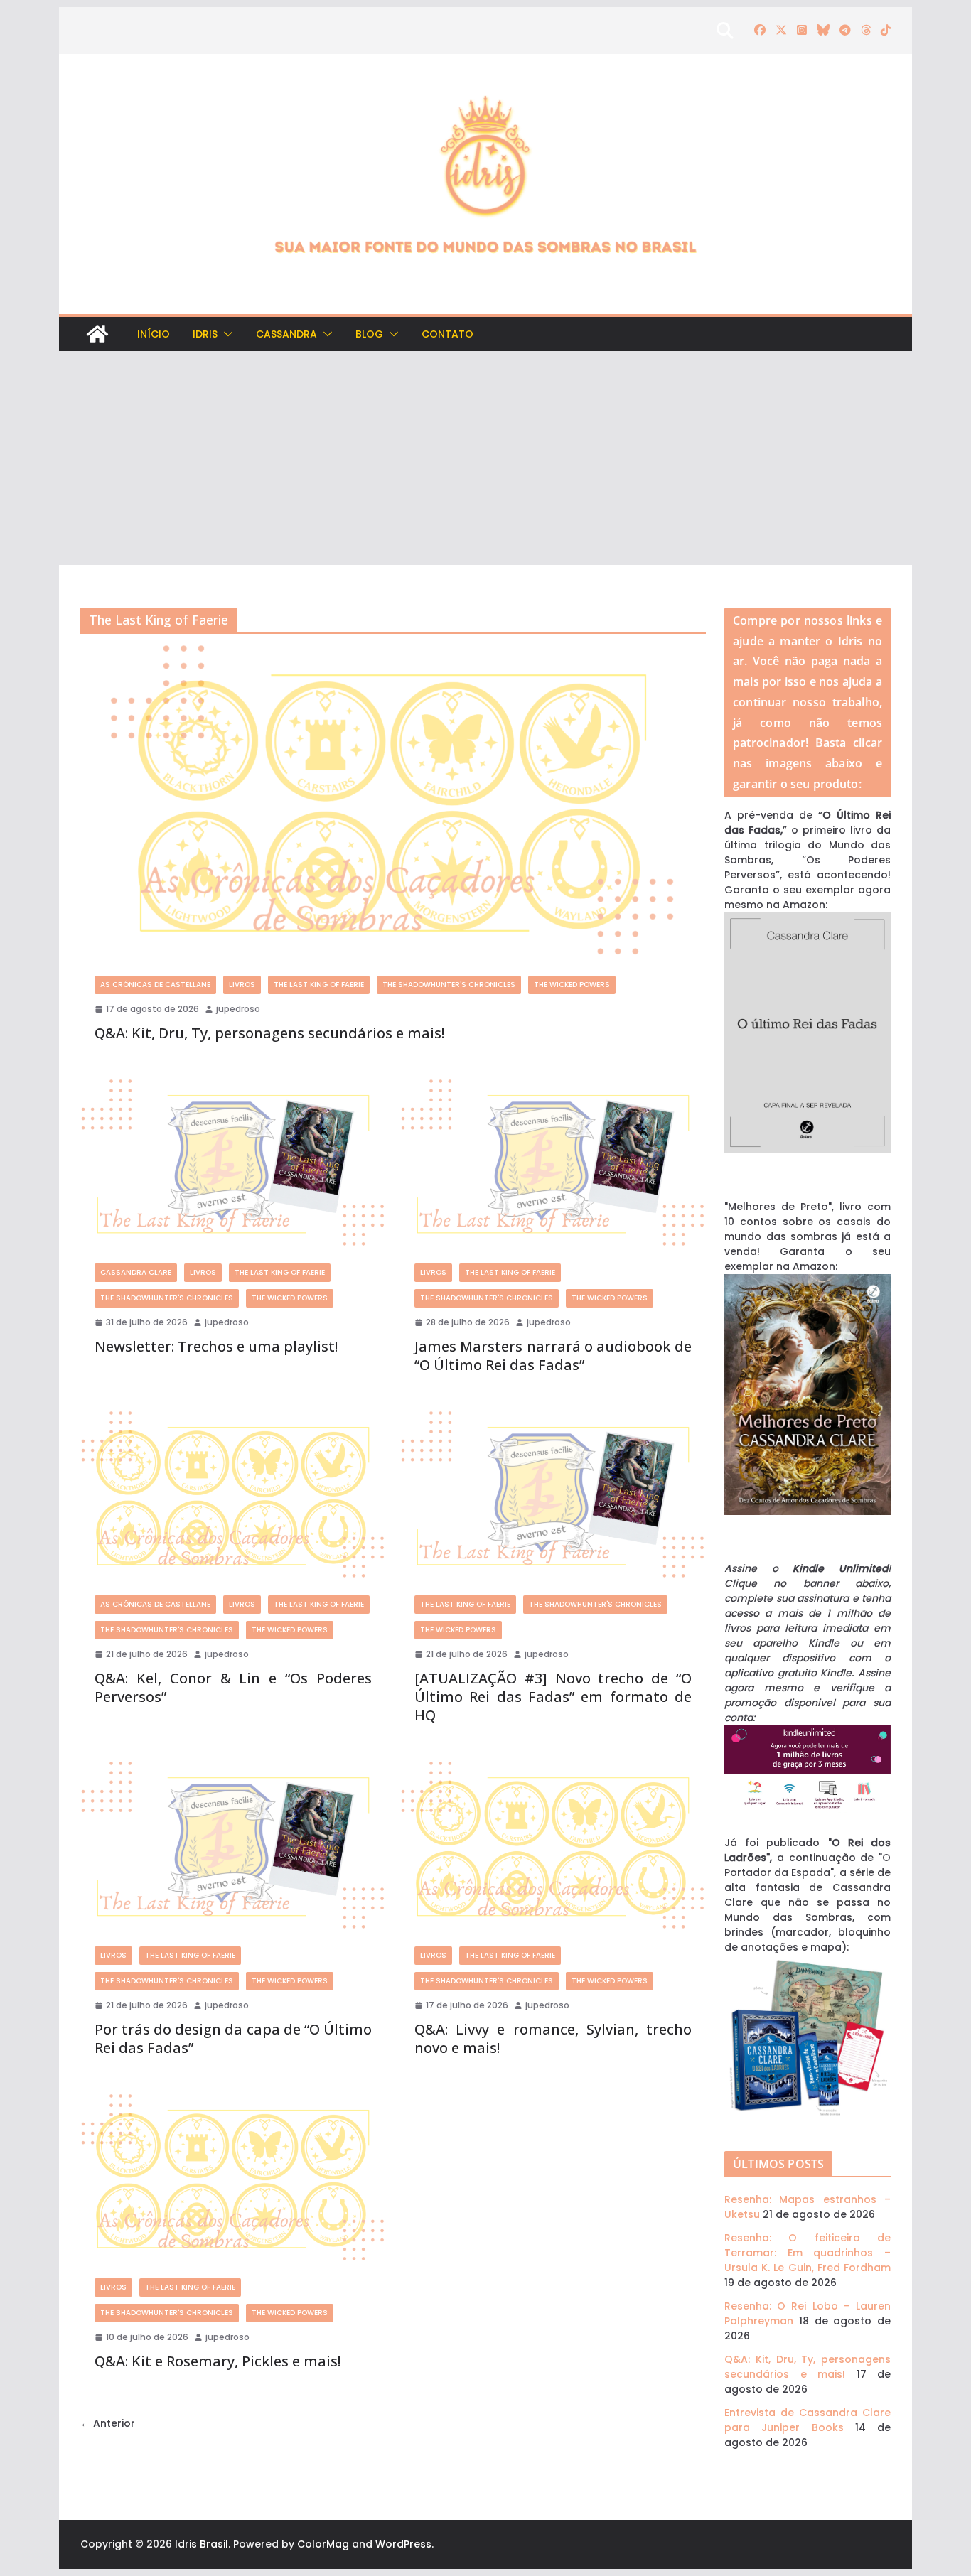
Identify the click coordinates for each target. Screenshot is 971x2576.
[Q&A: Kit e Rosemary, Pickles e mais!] (233, 2179)
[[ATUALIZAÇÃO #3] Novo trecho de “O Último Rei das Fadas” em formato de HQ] (553, 1496)
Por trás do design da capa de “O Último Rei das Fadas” (233, 2038)
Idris (205, 334)
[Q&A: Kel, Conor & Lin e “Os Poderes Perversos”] (233, 1496)
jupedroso (238, 1009)
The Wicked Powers (572, 985)
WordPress (403, 2544)
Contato (447, 334)
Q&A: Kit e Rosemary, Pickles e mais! (218, 2361)
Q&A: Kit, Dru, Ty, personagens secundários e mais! (269, 1033)
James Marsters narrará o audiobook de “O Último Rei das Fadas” (553, 1356)
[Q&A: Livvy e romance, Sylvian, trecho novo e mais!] (553, 1847)
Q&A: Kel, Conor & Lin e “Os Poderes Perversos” (233, 1687)
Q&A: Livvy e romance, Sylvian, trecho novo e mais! (553, 2038)
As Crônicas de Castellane (155, 985)
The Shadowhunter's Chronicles (449, 985)
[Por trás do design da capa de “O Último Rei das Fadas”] (233, 1847)
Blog (369, 334)
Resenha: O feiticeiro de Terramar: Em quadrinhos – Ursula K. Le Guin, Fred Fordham (808, 2253)
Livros (242, 985)
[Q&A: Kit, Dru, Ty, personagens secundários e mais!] (393, 803)
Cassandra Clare (136, 1272)
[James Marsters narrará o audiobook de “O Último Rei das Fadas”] (553, 1164)
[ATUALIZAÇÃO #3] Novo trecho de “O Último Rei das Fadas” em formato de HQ (553, 1697)
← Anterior (108, 2423)
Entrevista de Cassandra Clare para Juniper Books (808, 2420)
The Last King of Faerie (319, 985)
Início (154, 334)
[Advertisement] (485, 458)
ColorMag (323, 2544)
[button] (225, 334)
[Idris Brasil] (97, 334)
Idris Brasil (202, 2544)
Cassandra (286, 334)
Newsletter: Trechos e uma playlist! (216, 1346)
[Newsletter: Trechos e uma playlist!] (233, 1164)
